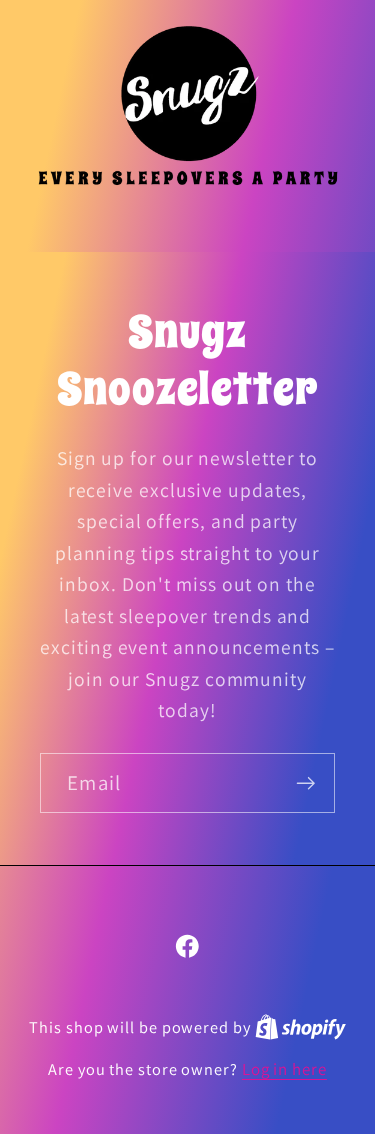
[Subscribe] (305, 783)
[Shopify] (300, 1027)
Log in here (284, 1069)
